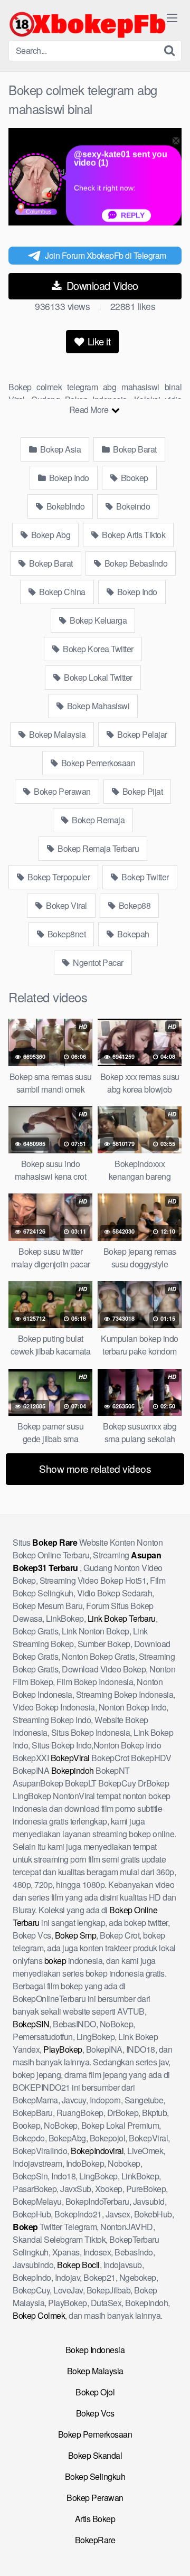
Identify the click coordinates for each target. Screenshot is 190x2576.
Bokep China (61, 592)
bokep (55, 1961)
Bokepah (132, 934)
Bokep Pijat (141, 791)
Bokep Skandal (95, 2455)
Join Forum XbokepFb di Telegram (106, 255)
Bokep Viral (66, 905)
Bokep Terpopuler (58, 877)
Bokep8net (65, 934)
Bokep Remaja (98, 820)
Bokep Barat (134, 449)
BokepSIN (31, 2024)
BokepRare (95, 2540)
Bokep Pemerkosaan (97, 763)
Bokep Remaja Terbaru (98, 848)
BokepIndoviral (97, 2151)
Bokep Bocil (78, 2265)
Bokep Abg (50, 535)
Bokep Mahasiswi (97, 706)
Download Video (101, 285)
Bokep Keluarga (98, 620)
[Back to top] (172, 2553)
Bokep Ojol (95, 2392)
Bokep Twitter (144, 877)
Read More (90, 410)
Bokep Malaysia (57, 734)
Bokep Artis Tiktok (133, 535)
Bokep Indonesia (95, 2350)
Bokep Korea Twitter (97, 649)
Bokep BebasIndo (135, 563)
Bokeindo (132, 506)
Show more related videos (95, 1468)
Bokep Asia (60, 449)
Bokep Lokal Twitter (97, 677)
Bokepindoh (73, 1770)
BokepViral (70, 1758)
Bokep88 (134, 905)
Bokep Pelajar (141, 734)
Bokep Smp (76, 1935)
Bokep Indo (68, 478)
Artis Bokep (95, 2519)
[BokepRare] (88, 24)
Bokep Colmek (39, 2315)
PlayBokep (63, 2049)
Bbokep (134, 478)
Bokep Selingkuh (95, 2476)
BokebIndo (64, 506)
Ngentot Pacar (97, 962)
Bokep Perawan (61, 791)
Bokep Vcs (95, 2413)
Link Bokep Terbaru (122, 1618)
